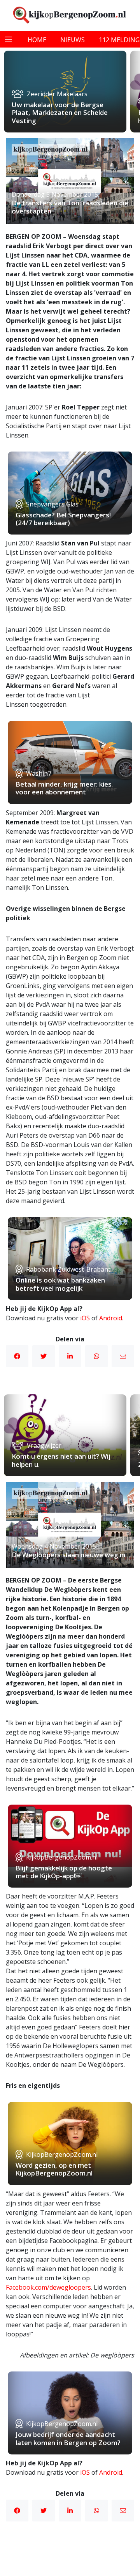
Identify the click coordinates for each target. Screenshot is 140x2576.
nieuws (73, 40)
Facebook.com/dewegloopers (48, 2287)
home (37, 40)
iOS (85, 1318)
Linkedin (70, 1356)
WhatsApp (96, 1356)
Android (111, 1318)
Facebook (17, 1356)
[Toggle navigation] (9, 39)
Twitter (44, 1356)
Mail (123, 1356)
